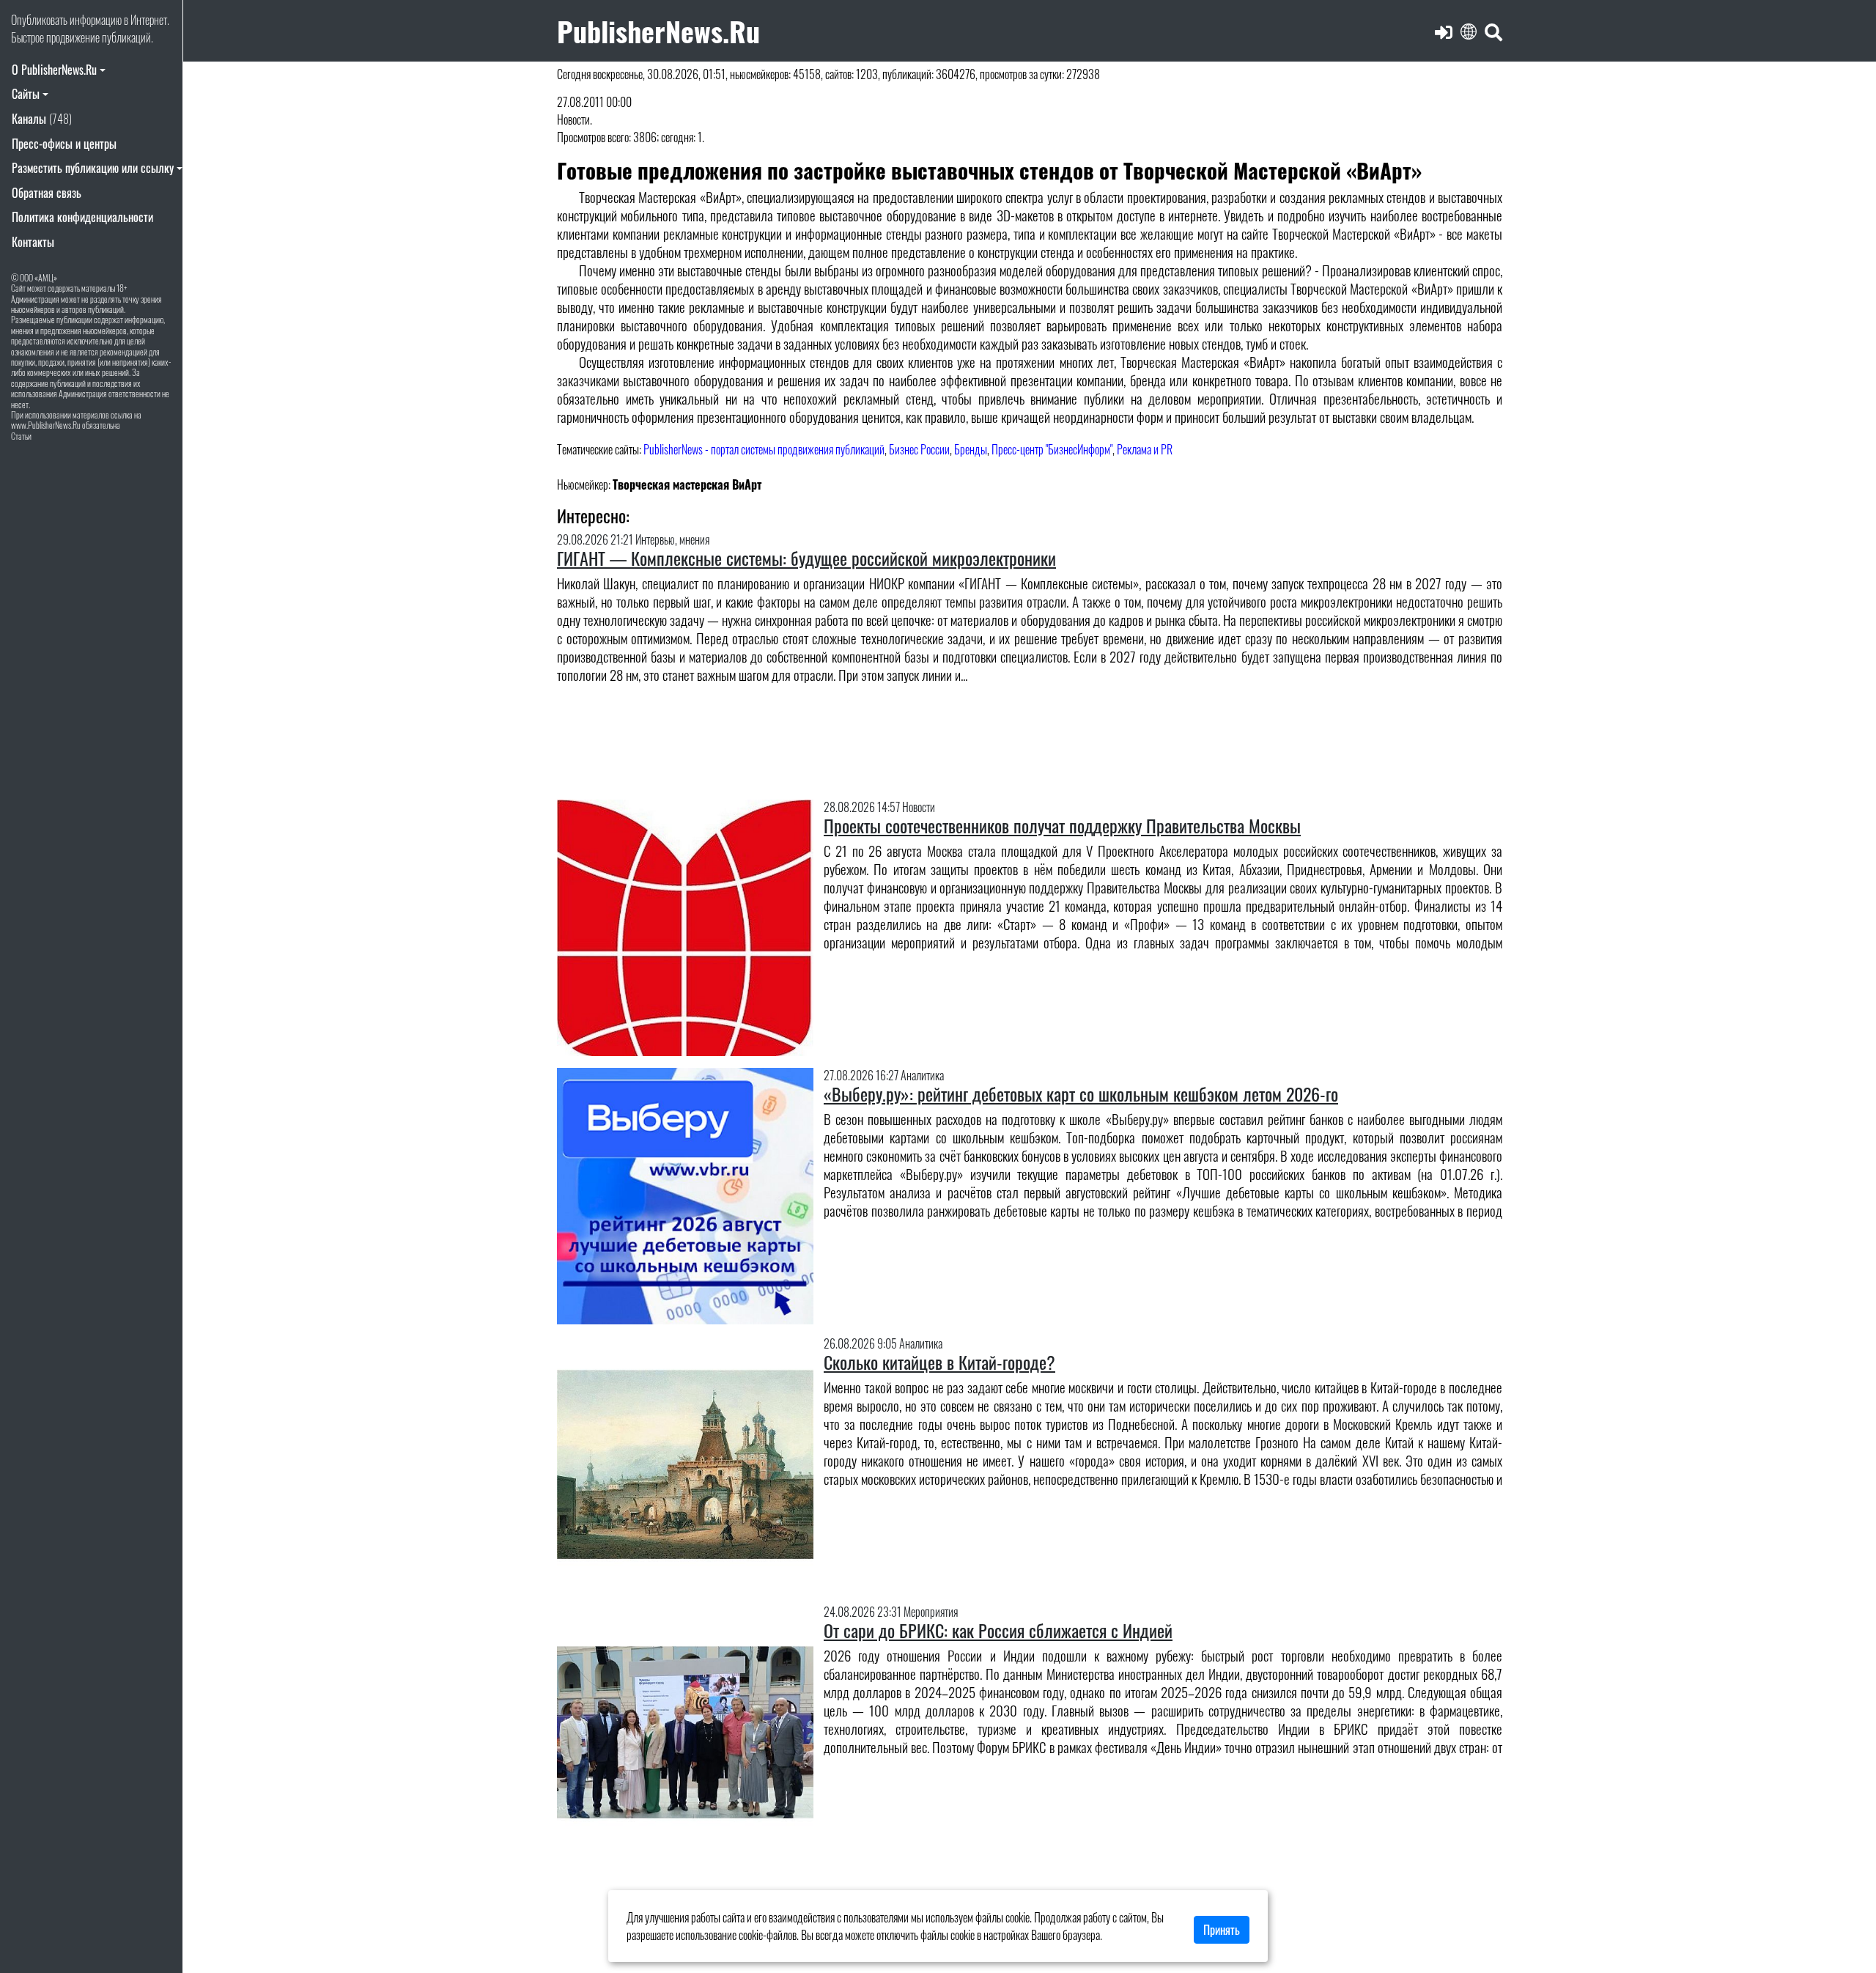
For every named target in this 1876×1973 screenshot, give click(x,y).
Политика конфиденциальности (82, 217)
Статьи (21, 436)
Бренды (971, 449)
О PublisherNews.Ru (54, 70)
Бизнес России (919, 449)
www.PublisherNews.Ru (46, 425)
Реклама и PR (1145, 449)
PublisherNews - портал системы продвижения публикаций (764, 449)
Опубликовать (39, 20)
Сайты (26, 94)
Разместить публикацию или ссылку (93, 168)
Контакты (33, 242)
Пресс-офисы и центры (64, 144)
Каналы (42, 119)
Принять (1222, 1930)
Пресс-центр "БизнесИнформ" (1052, 449)
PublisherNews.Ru (658, 30)
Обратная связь (47, 193)
